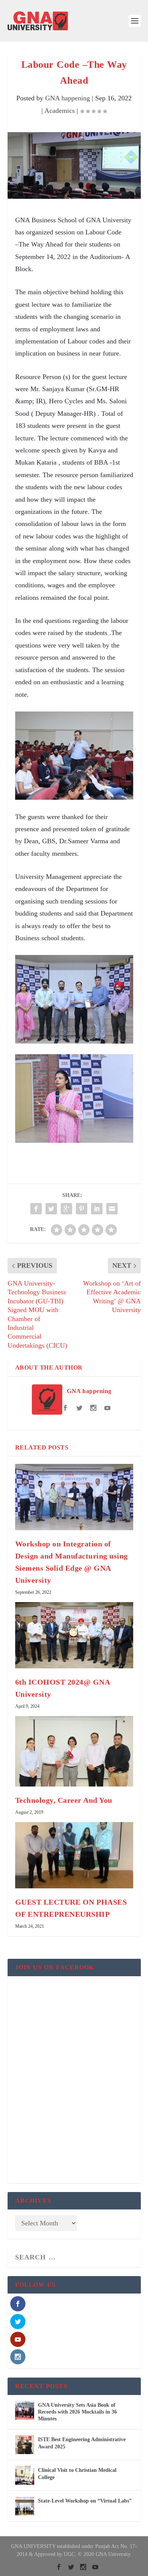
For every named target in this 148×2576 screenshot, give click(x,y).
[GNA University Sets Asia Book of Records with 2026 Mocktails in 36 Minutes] (25, 2410)
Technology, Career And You (64, 1800)
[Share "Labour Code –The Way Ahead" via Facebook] (36, 1209)
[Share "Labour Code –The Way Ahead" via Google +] (66, 1209)
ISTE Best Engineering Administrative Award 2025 (82, 2443)
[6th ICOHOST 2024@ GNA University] (74, 1635)
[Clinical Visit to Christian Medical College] (25, 2475)
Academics (60, 111)
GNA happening (68, 98)
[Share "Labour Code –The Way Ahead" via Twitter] (51, 1209)
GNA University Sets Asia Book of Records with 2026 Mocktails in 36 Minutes (77, 2412)
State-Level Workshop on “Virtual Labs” (85, 2501)
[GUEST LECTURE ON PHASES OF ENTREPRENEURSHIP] (74, 1855)
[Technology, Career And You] (74, 1751)
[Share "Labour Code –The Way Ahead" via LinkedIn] (97, 1209)
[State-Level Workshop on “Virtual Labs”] (25, 2506)
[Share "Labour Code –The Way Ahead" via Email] (112, 1209)
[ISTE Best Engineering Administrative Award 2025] (25, 2445)
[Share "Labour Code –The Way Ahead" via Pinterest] (82, 1209)
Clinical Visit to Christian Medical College (77, 2474)
